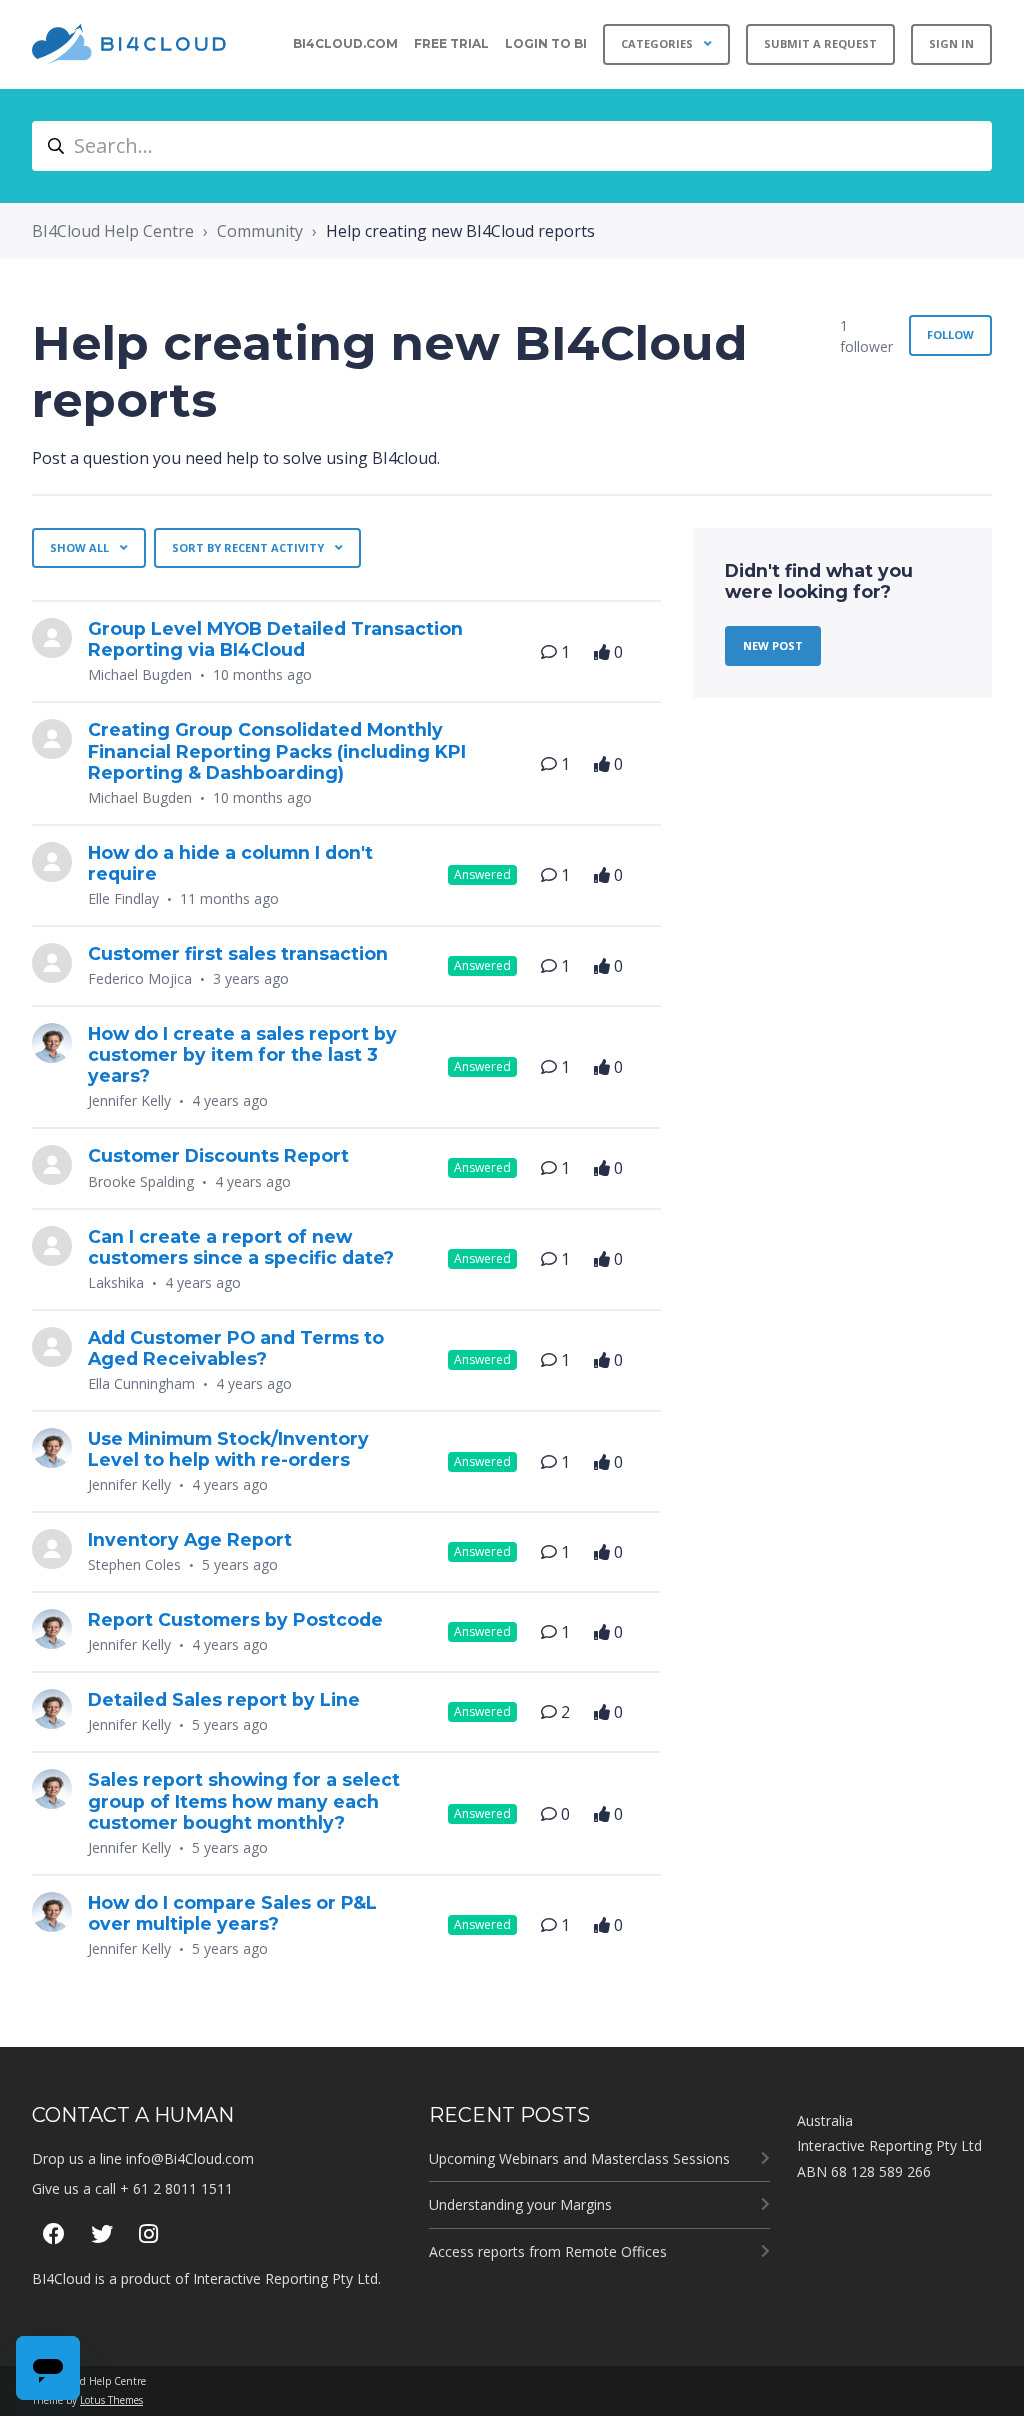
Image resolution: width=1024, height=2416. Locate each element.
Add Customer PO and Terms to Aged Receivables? (236, 1348)
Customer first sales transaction (238, 953)
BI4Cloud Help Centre (113, 231)
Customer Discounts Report (218, 1155)
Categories (658, 43)
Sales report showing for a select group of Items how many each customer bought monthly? (244, 1800)
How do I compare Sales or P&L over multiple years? (232, 1913)
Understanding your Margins (520, 2204)
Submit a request (820, 43)
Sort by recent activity (249, 547)
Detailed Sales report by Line (224, 1699)
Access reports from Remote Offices (548, 2251)
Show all (81, 547)
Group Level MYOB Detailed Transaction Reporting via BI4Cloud (275, 639)
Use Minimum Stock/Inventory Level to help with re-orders (228, 1449)
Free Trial (451, 43)
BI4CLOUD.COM (345, 43)
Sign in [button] (951, 43)
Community (260, 231)
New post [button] (773, 645)
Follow (950, 334)
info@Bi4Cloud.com (190, 2158)
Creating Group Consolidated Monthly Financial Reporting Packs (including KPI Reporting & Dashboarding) (277, 750)
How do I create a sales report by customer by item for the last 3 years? (242, 1054)
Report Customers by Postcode (235, 1619)
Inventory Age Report (190, 1539)
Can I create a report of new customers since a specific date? (241, 1247)
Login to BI (546, 43)
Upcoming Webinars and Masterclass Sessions (579, 2158)
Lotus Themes (111, 2400)
